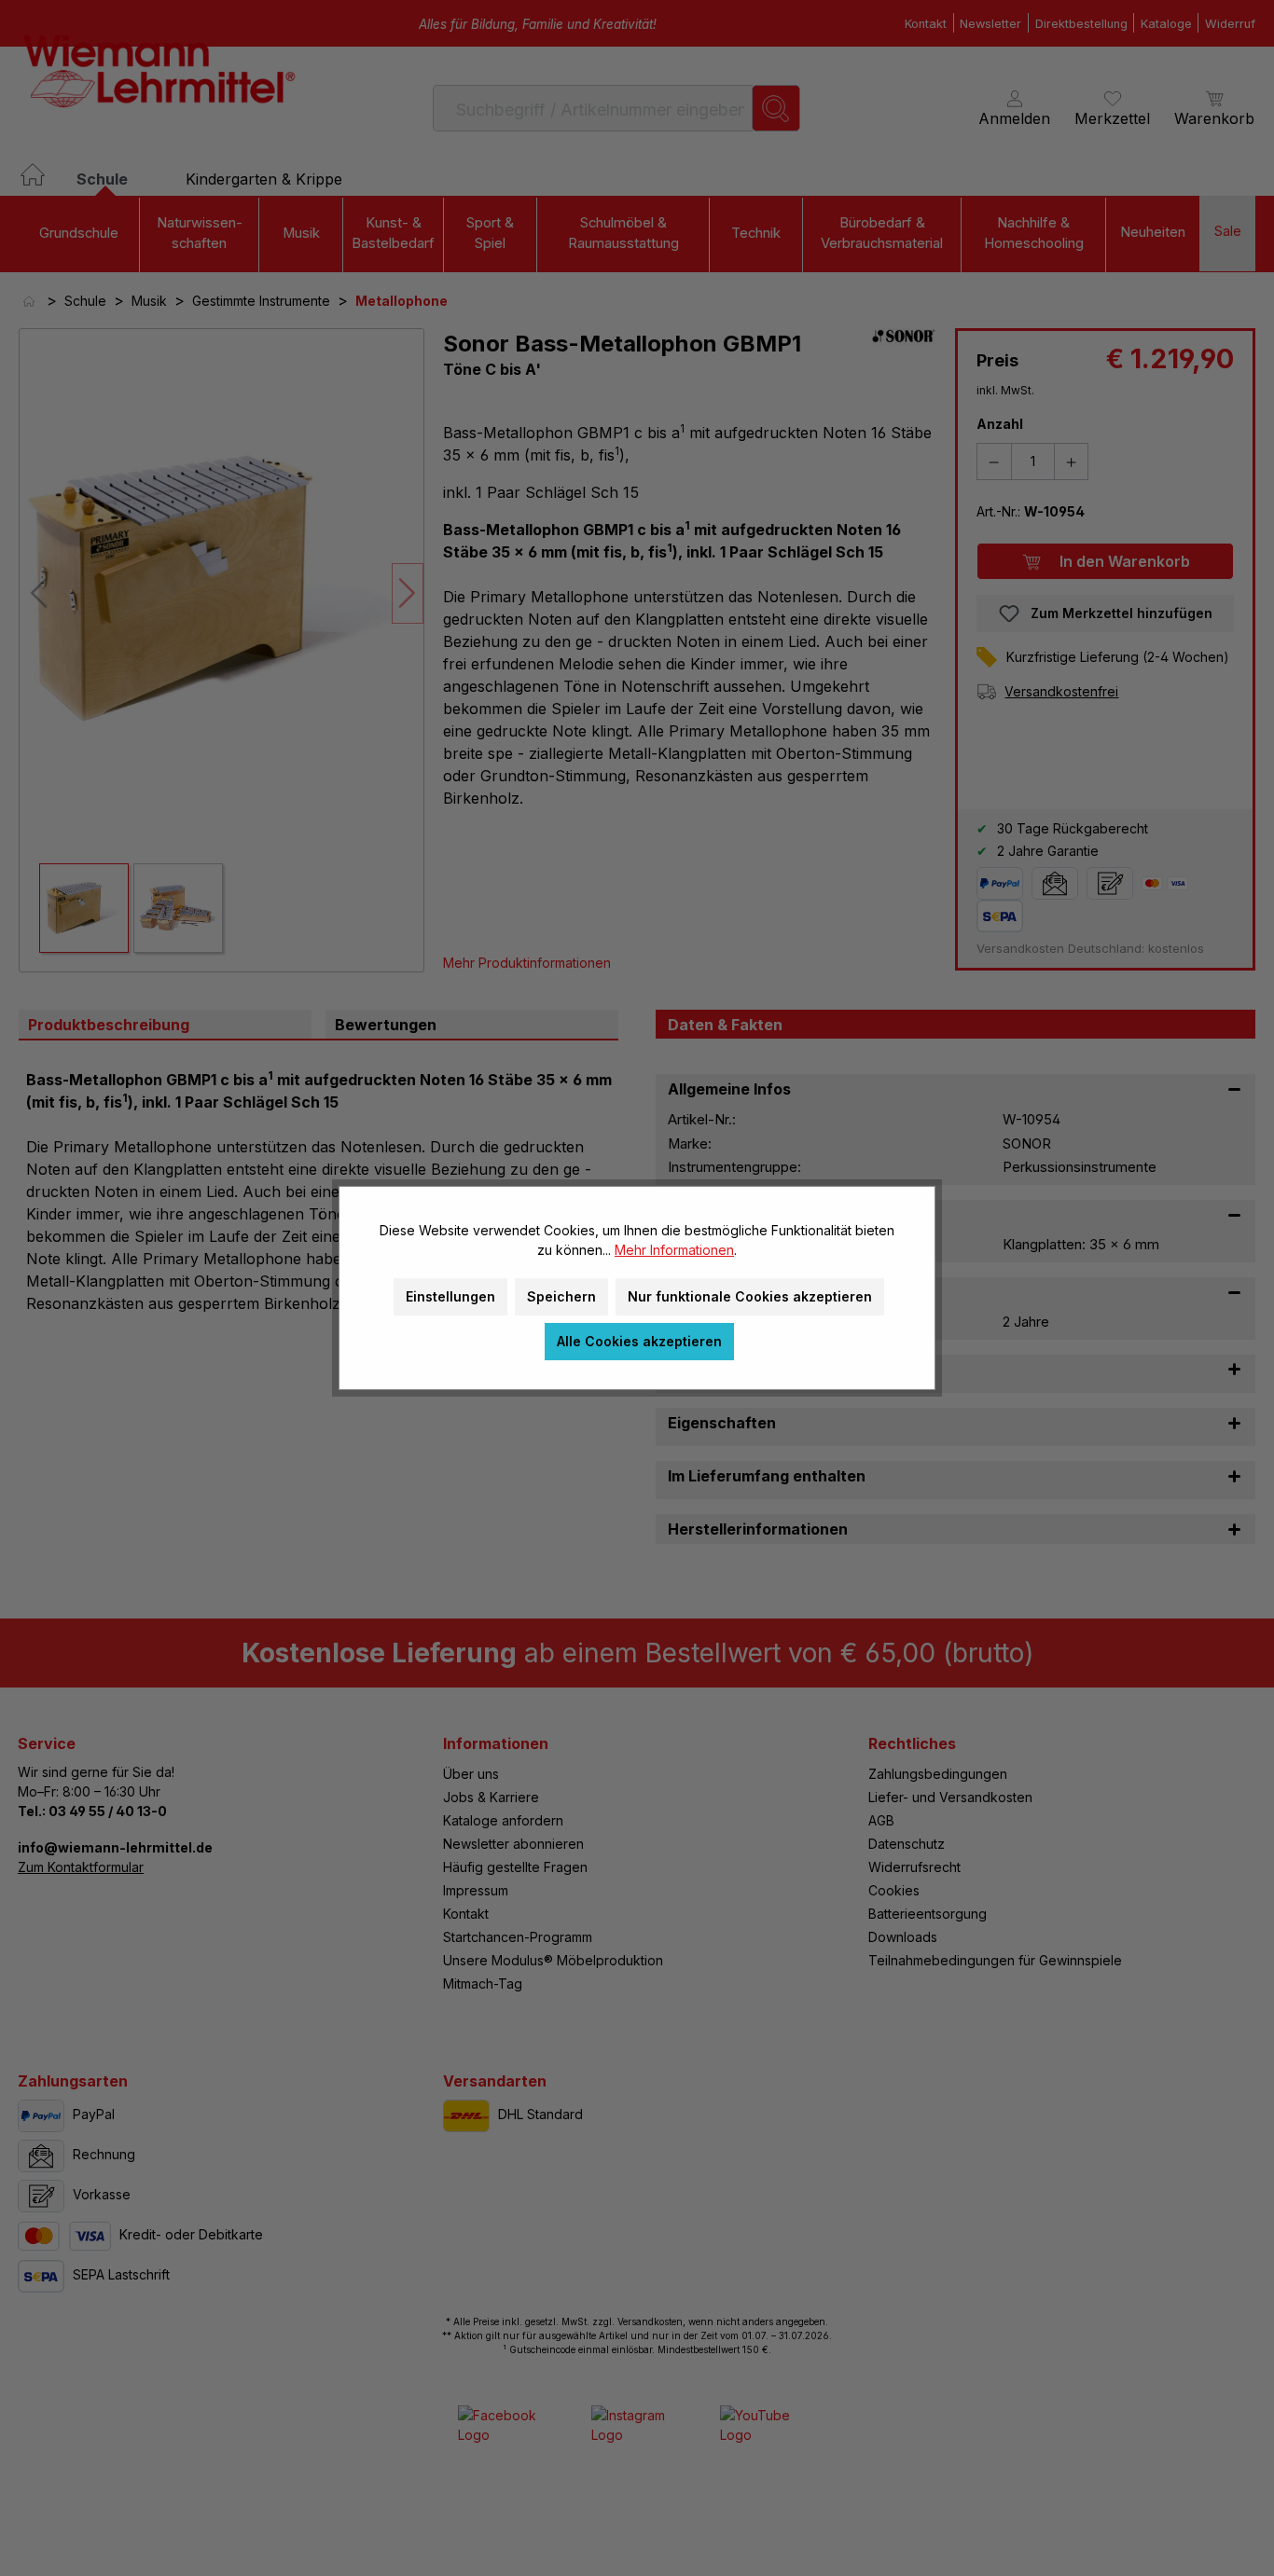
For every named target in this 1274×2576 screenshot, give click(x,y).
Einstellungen (450, 1296)
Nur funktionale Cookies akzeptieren (750, 1296)
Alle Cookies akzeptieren (639, 1341)
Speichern (561, 1296)
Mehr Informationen (674, 1250)
